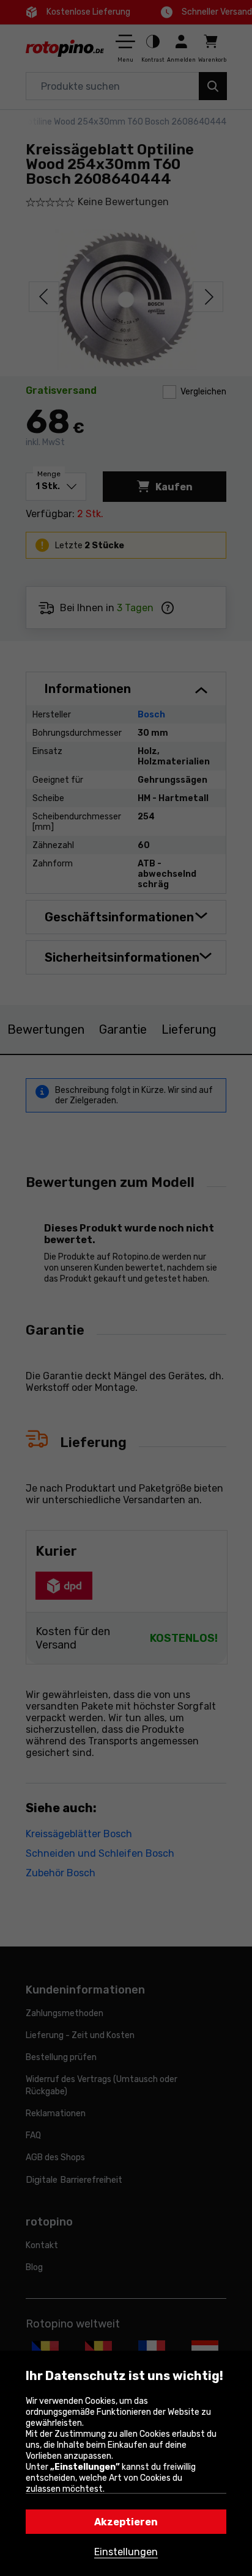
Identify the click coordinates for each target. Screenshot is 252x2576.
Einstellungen (126, 2552)
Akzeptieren (126, 2522)
